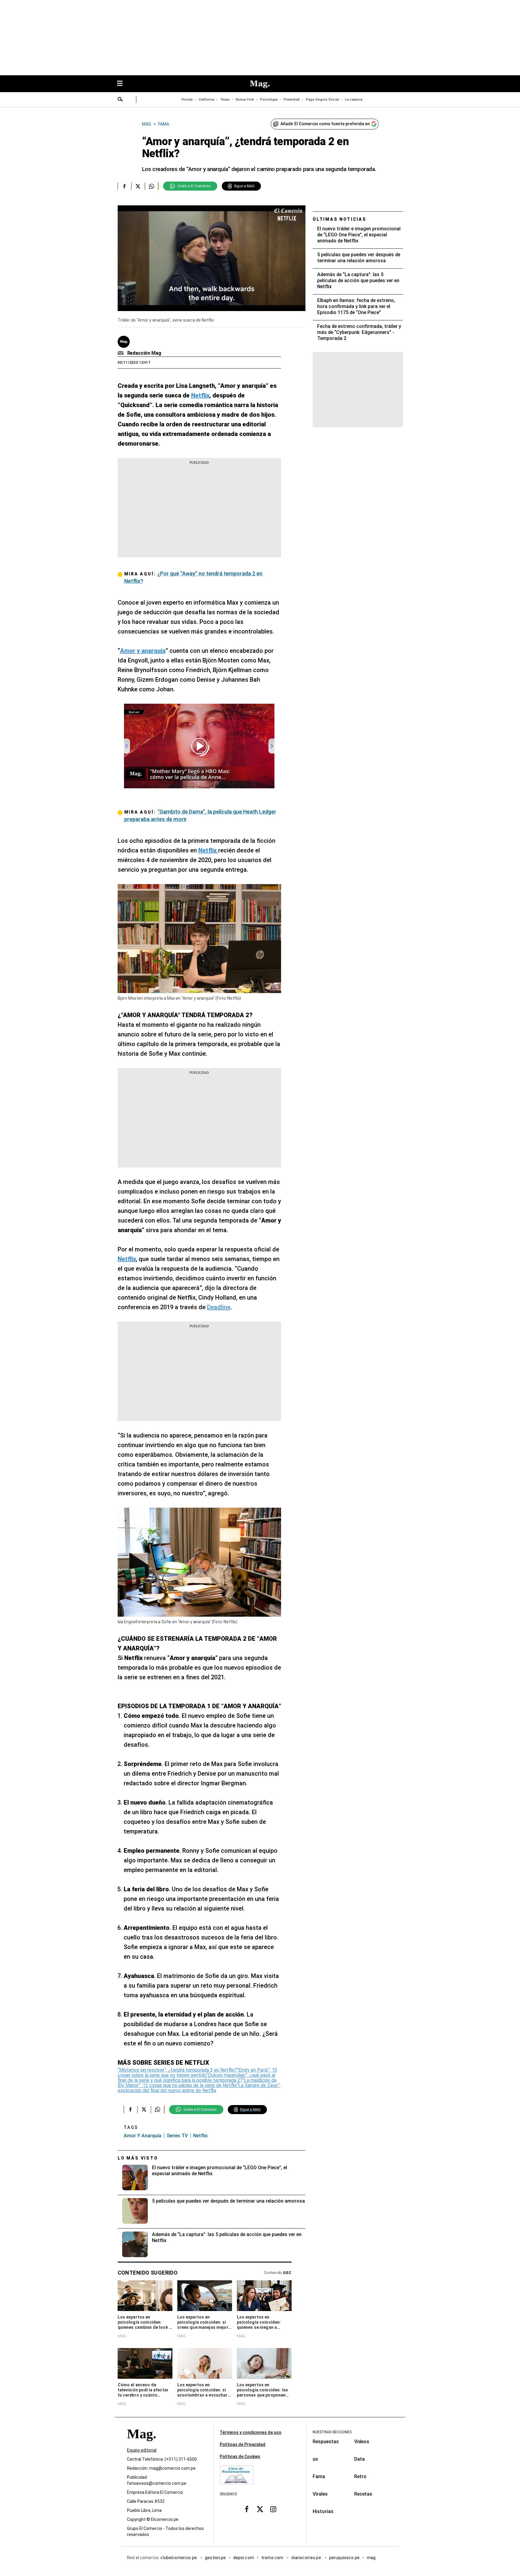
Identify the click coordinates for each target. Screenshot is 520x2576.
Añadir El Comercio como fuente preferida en (325, 124)
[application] (212, 258)
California (206, 100)
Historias (323, 2511)
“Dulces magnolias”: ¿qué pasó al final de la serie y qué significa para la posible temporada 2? (197, 2078)
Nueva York (245, 100)
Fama (319, 2476)
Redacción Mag (144, 353)
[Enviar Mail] (121, 353)
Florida (187, 100)
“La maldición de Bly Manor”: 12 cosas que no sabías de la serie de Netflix (197, 2083)
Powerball (292, 100)
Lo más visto (138, 2158)
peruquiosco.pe (344, 2558)
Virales (320, 2494)
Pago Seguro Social (322, 100)
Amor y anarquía (142, 2136)
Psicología (269, 100)
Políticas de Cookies (240, 2456)
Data (359, 2459)
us (315, 2459)
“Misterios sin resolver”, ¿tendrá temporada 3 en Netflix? (177, 2070)
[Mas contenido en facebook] (247, 2509)
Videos (362, 2442)
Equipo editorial (142, 2450)
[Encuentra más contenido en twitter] (138, 186)
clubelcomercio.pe (179, 2558)
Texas (225, 100)
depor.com (244, 2558)
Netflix (200, 2136)
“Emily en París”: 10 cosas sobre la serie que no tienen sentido (197, 2073)
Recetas (363, 2494)
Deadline (219, 1307)
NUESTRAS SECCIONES (332, 2432)
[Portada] (141, 2445)
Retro (360, 2476)
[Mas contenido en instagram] (273, 2509)
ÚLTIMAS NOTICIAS (340, 219)
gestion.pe (215, 2558)
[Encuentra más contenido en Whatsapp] (152, 186)
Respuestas (326, 2442)
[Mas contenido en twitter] (260, 2509)
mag (371, 2558)
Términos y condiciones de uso (251, 2432)
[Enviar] (120, 100)
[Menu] (123, 84)
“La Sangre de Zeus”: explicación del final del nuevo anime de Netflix (199, 2088)
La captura (354, 100)
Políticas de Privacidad (243, 2444)
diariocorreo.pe (306, 2558)
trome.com (273, 2558)
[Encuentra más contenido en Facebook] (124, 186)
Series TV (177, 2136)
